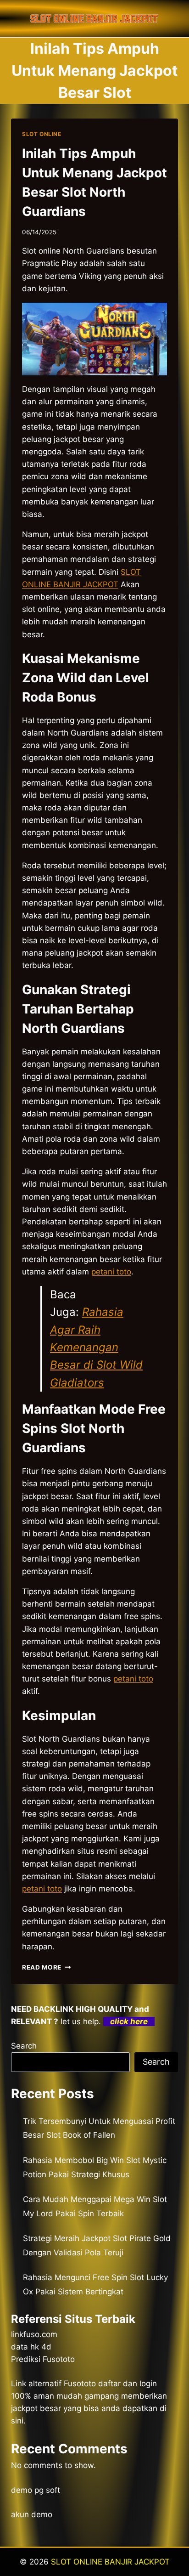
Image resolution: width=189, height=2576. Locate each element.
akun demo (32, 2514)
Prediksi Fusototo (43, 2359)
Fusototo (80, 2384)
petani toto (42, 1889)
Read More (47, 1967)
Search (24, 2046)
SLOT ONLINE (42, 134)
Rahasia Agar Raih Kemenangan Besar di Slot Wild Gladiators (96, 1347)
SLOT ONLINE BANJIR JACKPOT (110, 2562)
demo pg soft (36, 2490)
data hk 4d (31, 2347)
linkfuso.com (34, 2334)
